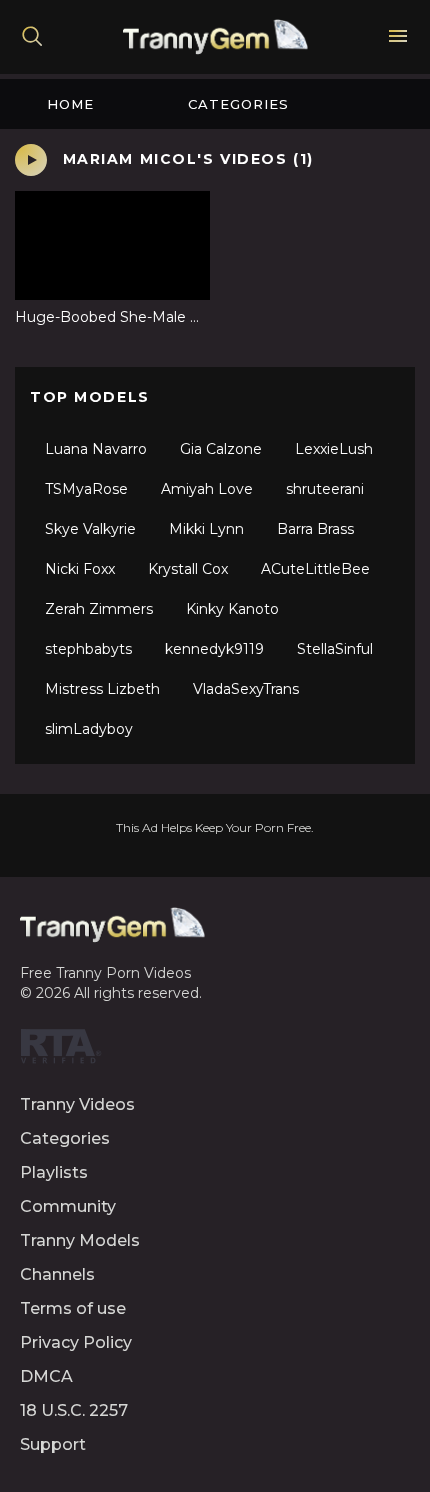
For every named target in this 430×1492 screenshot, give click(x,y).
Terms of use (73, 1308)
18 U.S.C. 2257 (74, 1410)
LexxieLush (334, 449)
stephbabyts (88, 649)
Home (70, 104)
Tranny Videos (77, 1104)
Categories (238, 104)
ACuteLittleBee (315, 569)
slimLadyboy (89, 729)
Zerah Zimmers (99, 609)
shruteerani (325, 489)
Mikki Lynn (206, 529)
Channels (57, 1274)
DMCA (46, 1376)
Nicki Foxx (80, 569)
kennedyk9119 (214, 649)
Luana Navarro (96, 449)
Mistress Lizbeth (102, 689)
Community (68, 1206)
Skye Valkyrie (90, 529)
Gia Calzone (221, 449)
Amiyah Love (207, 489)
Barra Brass (315, 529)
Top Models (90, 397)
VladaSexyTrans (246, 689)
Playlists (54, 1172)
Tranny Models (80, 1240)
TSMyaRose (86, 489)
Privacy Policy (76, 1342)
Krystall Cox (188, 569)
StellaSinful (335, 649)
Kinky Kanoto (232, 609)
